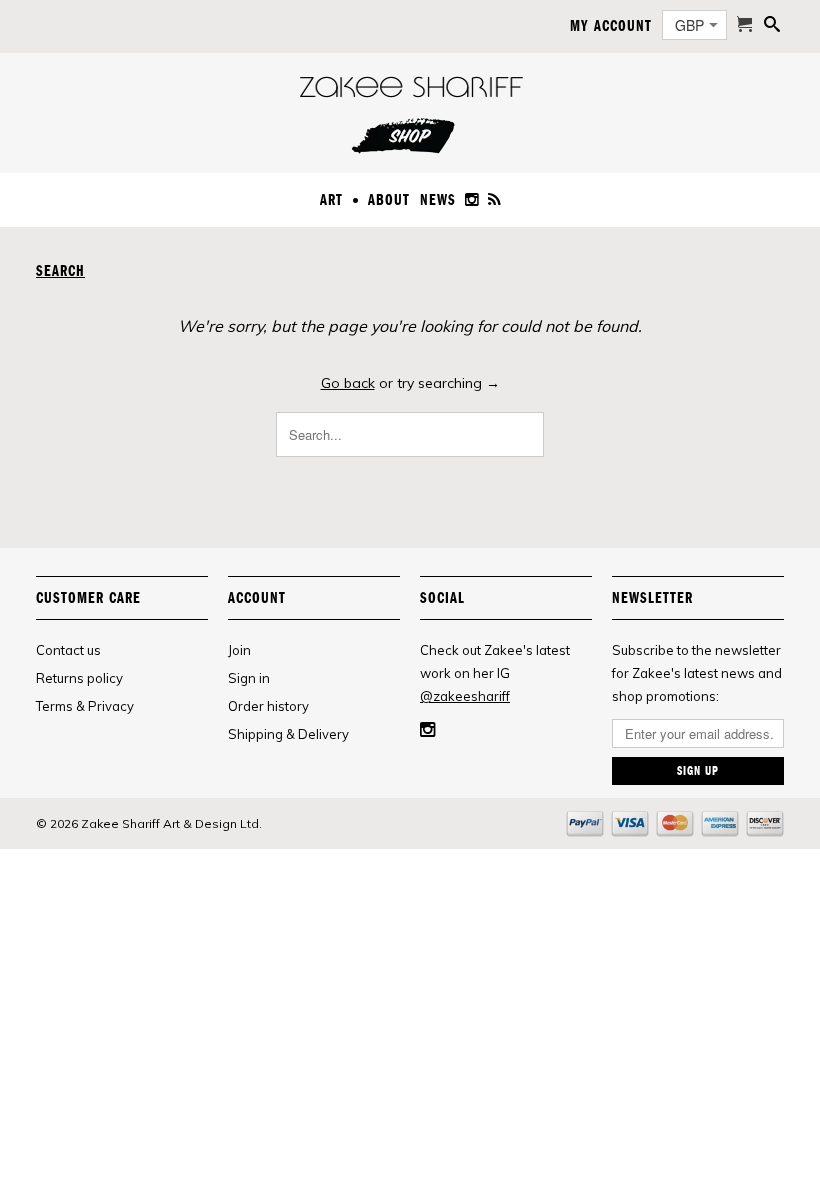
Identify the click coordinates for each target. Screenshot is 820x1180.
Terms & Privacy (85, 706)
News (438, 200)
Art (331, 200)
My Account (611, 26)
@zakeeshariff (465, 696)
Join (239, 650)
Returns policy (79, 678)
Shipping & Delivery (288, 734)
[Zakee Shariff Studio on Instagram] (472, 204)
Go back (348, 383)
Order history (268, 706)
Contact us (68, 650)
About (389, 200)
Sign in (249, 678)
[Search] (772, 28)
